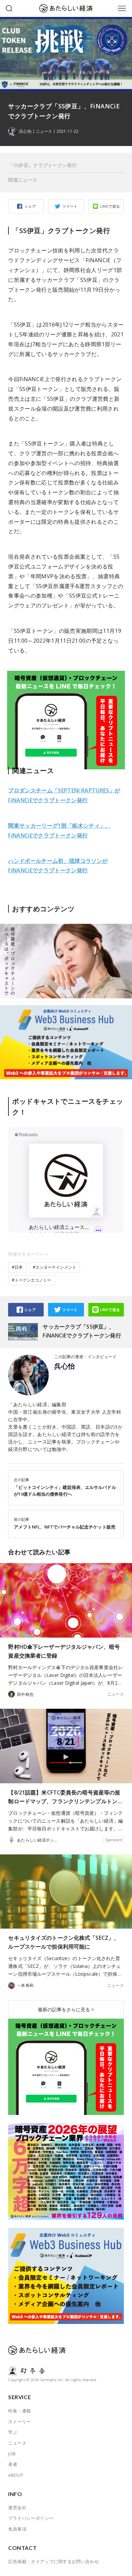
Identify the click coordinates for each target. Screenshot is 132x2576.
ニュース (44, 131)
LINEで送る (110, 206)
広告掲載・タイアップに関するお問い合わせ (53, 2561)
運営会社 (17, 2508)
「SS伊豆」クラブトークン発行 (42, 165)
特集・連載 (19, 2411)
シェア (30, 206)
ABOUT (16, 2475)
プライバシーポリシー (31, 2518)
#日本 (17, 1267)
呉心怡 (64, 1366)
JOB (12, 2454)
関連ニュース (23, 180)
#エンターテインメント (54, 1267)
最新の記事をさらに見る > (66, 2009)
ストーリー (19, 2422)
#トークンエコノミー (31, 1280)
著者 (13, 2464)
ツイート (70, 206)
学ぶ (13, 2432)
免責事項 (17, 2529)
